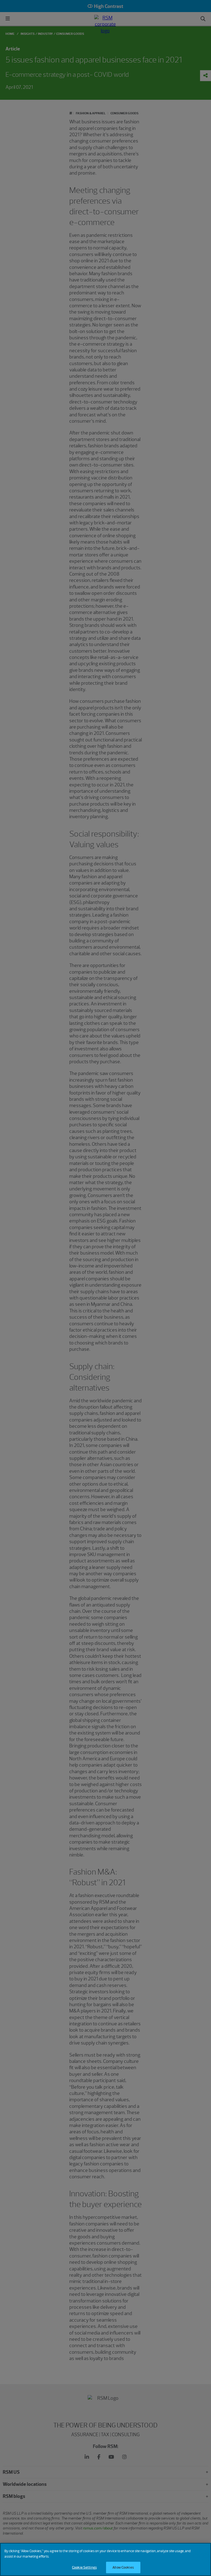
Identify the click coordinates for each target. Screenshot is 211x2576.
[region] (105, 2559)
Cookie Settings (84, 2567)
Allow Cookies (123, 2567)
